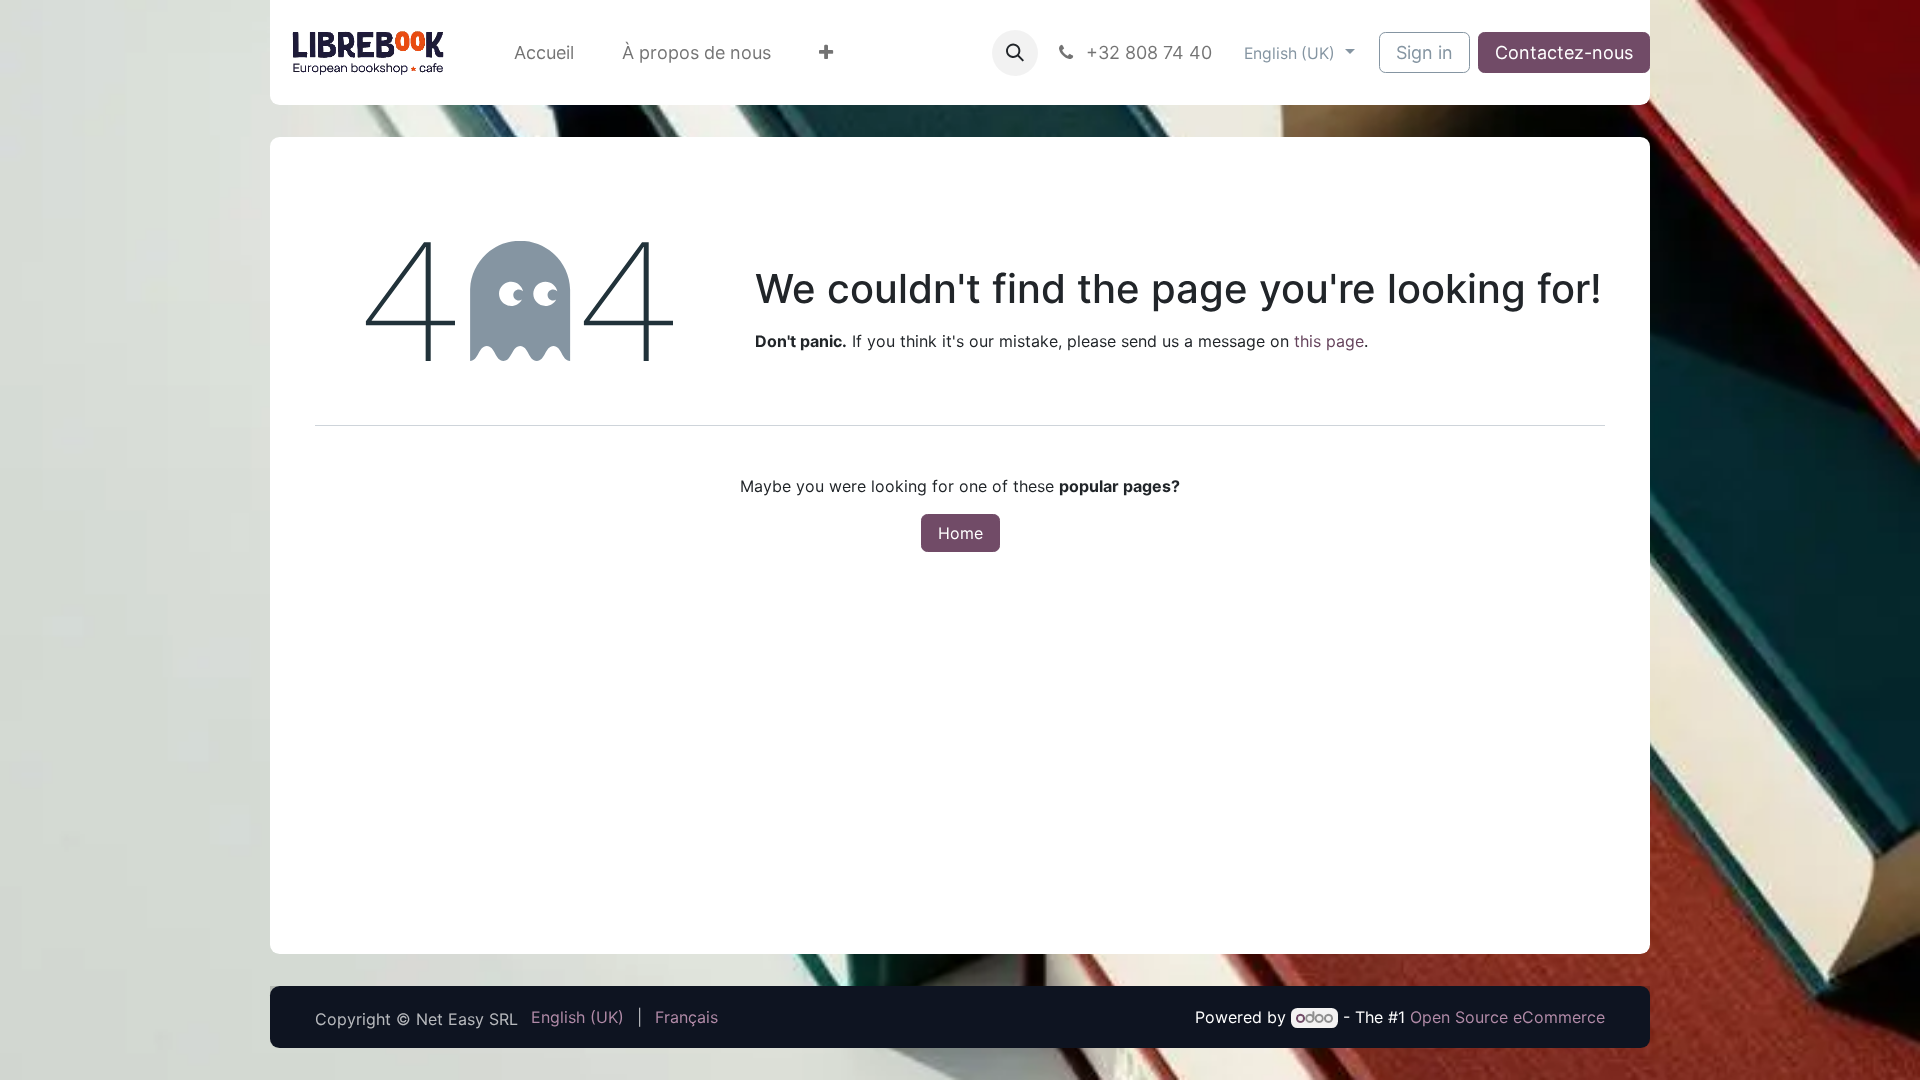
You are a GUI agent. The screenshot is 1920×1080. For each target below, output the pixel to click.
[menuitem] (544, 52)
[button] (1015, 53)
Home (960, 533)
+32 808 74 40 (1146, 52)
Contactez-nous (1564, 52)
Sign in (1424, 52)
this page (1329, 341)
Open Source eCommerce (1507, 1017)
